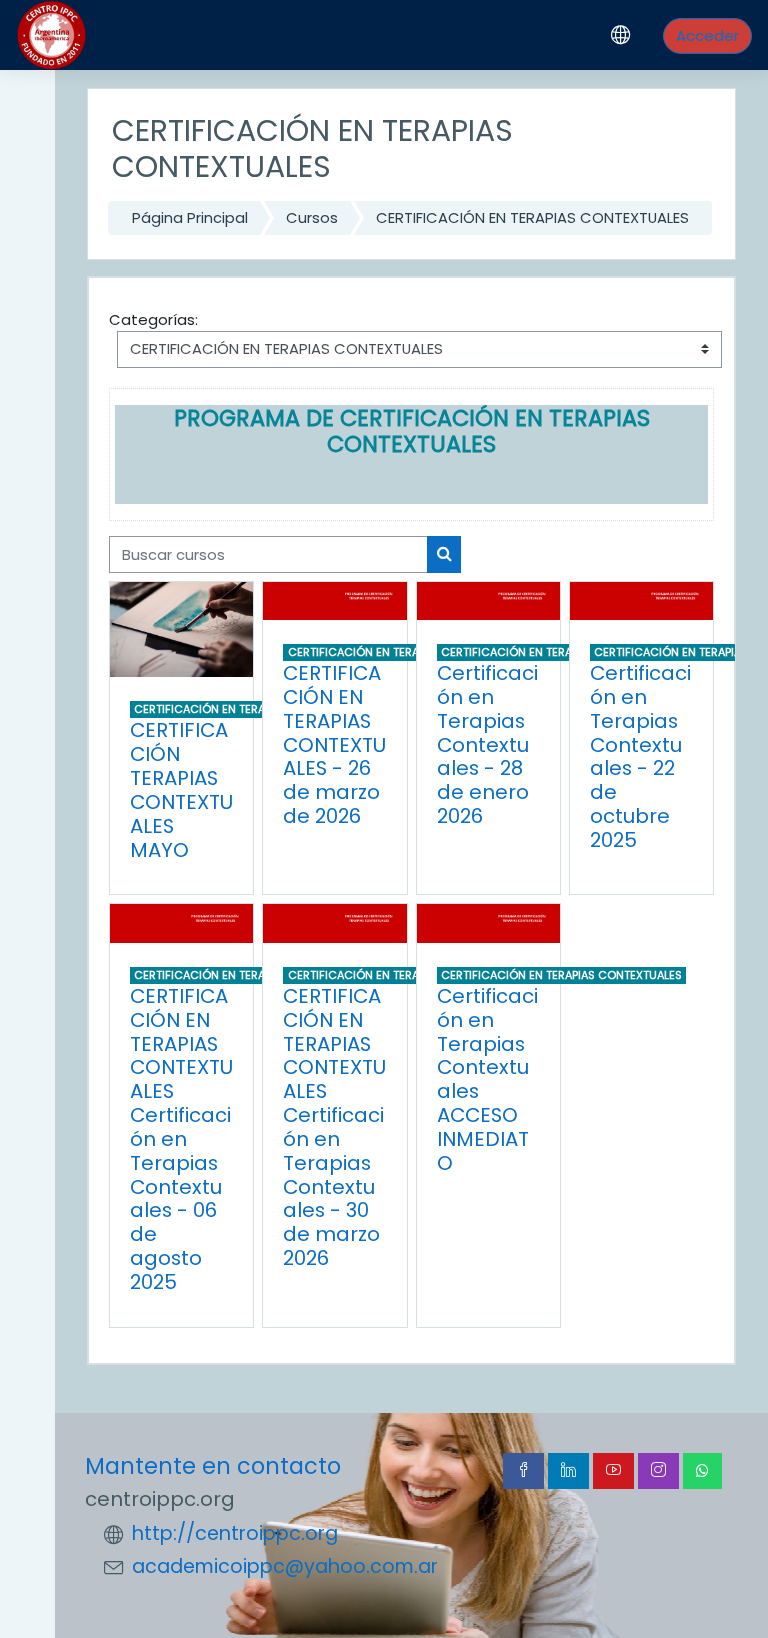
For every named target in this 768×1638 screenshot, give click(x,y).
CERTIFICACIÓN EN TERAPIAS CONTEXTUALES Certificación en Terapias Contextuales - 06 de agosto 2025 (181, 1139)
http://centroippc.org (235, 1533)
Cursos (312, 217)
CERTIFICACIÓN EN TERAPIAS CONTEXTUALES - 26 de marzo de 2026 (334, 744)
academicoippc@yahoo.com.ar (285, 1566)
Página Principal (190, 217)
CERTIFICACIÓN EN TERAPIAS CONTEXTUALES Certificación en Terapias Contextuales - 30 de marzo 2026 (334, 1127)
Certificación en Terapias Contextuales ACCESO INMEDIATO (487, 1079)
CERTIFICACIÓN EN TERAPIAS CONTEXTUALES (532, 217)
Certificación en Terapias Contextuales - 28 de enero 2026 (487, 744)
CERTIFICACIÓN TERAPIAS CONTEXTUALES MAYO (181, 789)
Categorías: (153, 319)
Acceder (707, 35)
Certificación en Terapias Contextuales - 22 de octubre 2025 (640, 756)
